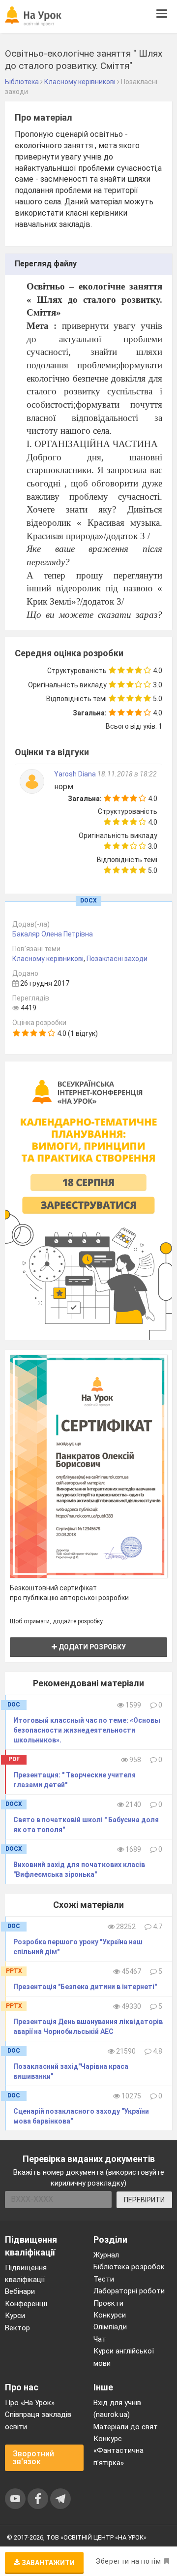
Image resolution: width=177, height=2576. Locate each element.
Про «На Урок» (30, 2403)
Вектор (17, 2328)
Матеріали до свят (126, 2427)
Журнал (106, 2255)
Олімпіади (110, 2327)
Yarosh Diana (76, 774)
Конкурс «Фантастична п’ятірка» (118, 2451)
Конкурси (110, 2315)
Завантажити (47, 2563)
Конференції (26, 2304)
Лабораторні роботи (129, 2291)
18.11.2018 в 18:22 (127, 774)
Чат (100, 2339)
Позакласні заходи (117, 959)
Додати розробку (91, 1647)
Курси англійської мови (124, 2357)
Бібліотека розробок (129, 2267)
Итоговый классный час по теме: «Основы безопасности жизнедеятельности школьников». (87, 1730)
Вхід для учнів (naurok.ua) (117, 2409)
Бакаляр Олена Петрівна (53, 934)
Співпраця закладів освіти (38, 2420)
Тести (104, 2279)
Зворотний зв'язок (33, 2458)
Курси (15, 2316)
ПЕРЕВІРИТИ (144, 2200)
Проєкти (108, 2303)
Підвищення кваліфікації (26, 2274)
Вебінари (20, 2291)
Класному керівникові (48, 959)
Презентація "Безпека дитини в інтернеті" (85, 1987)
